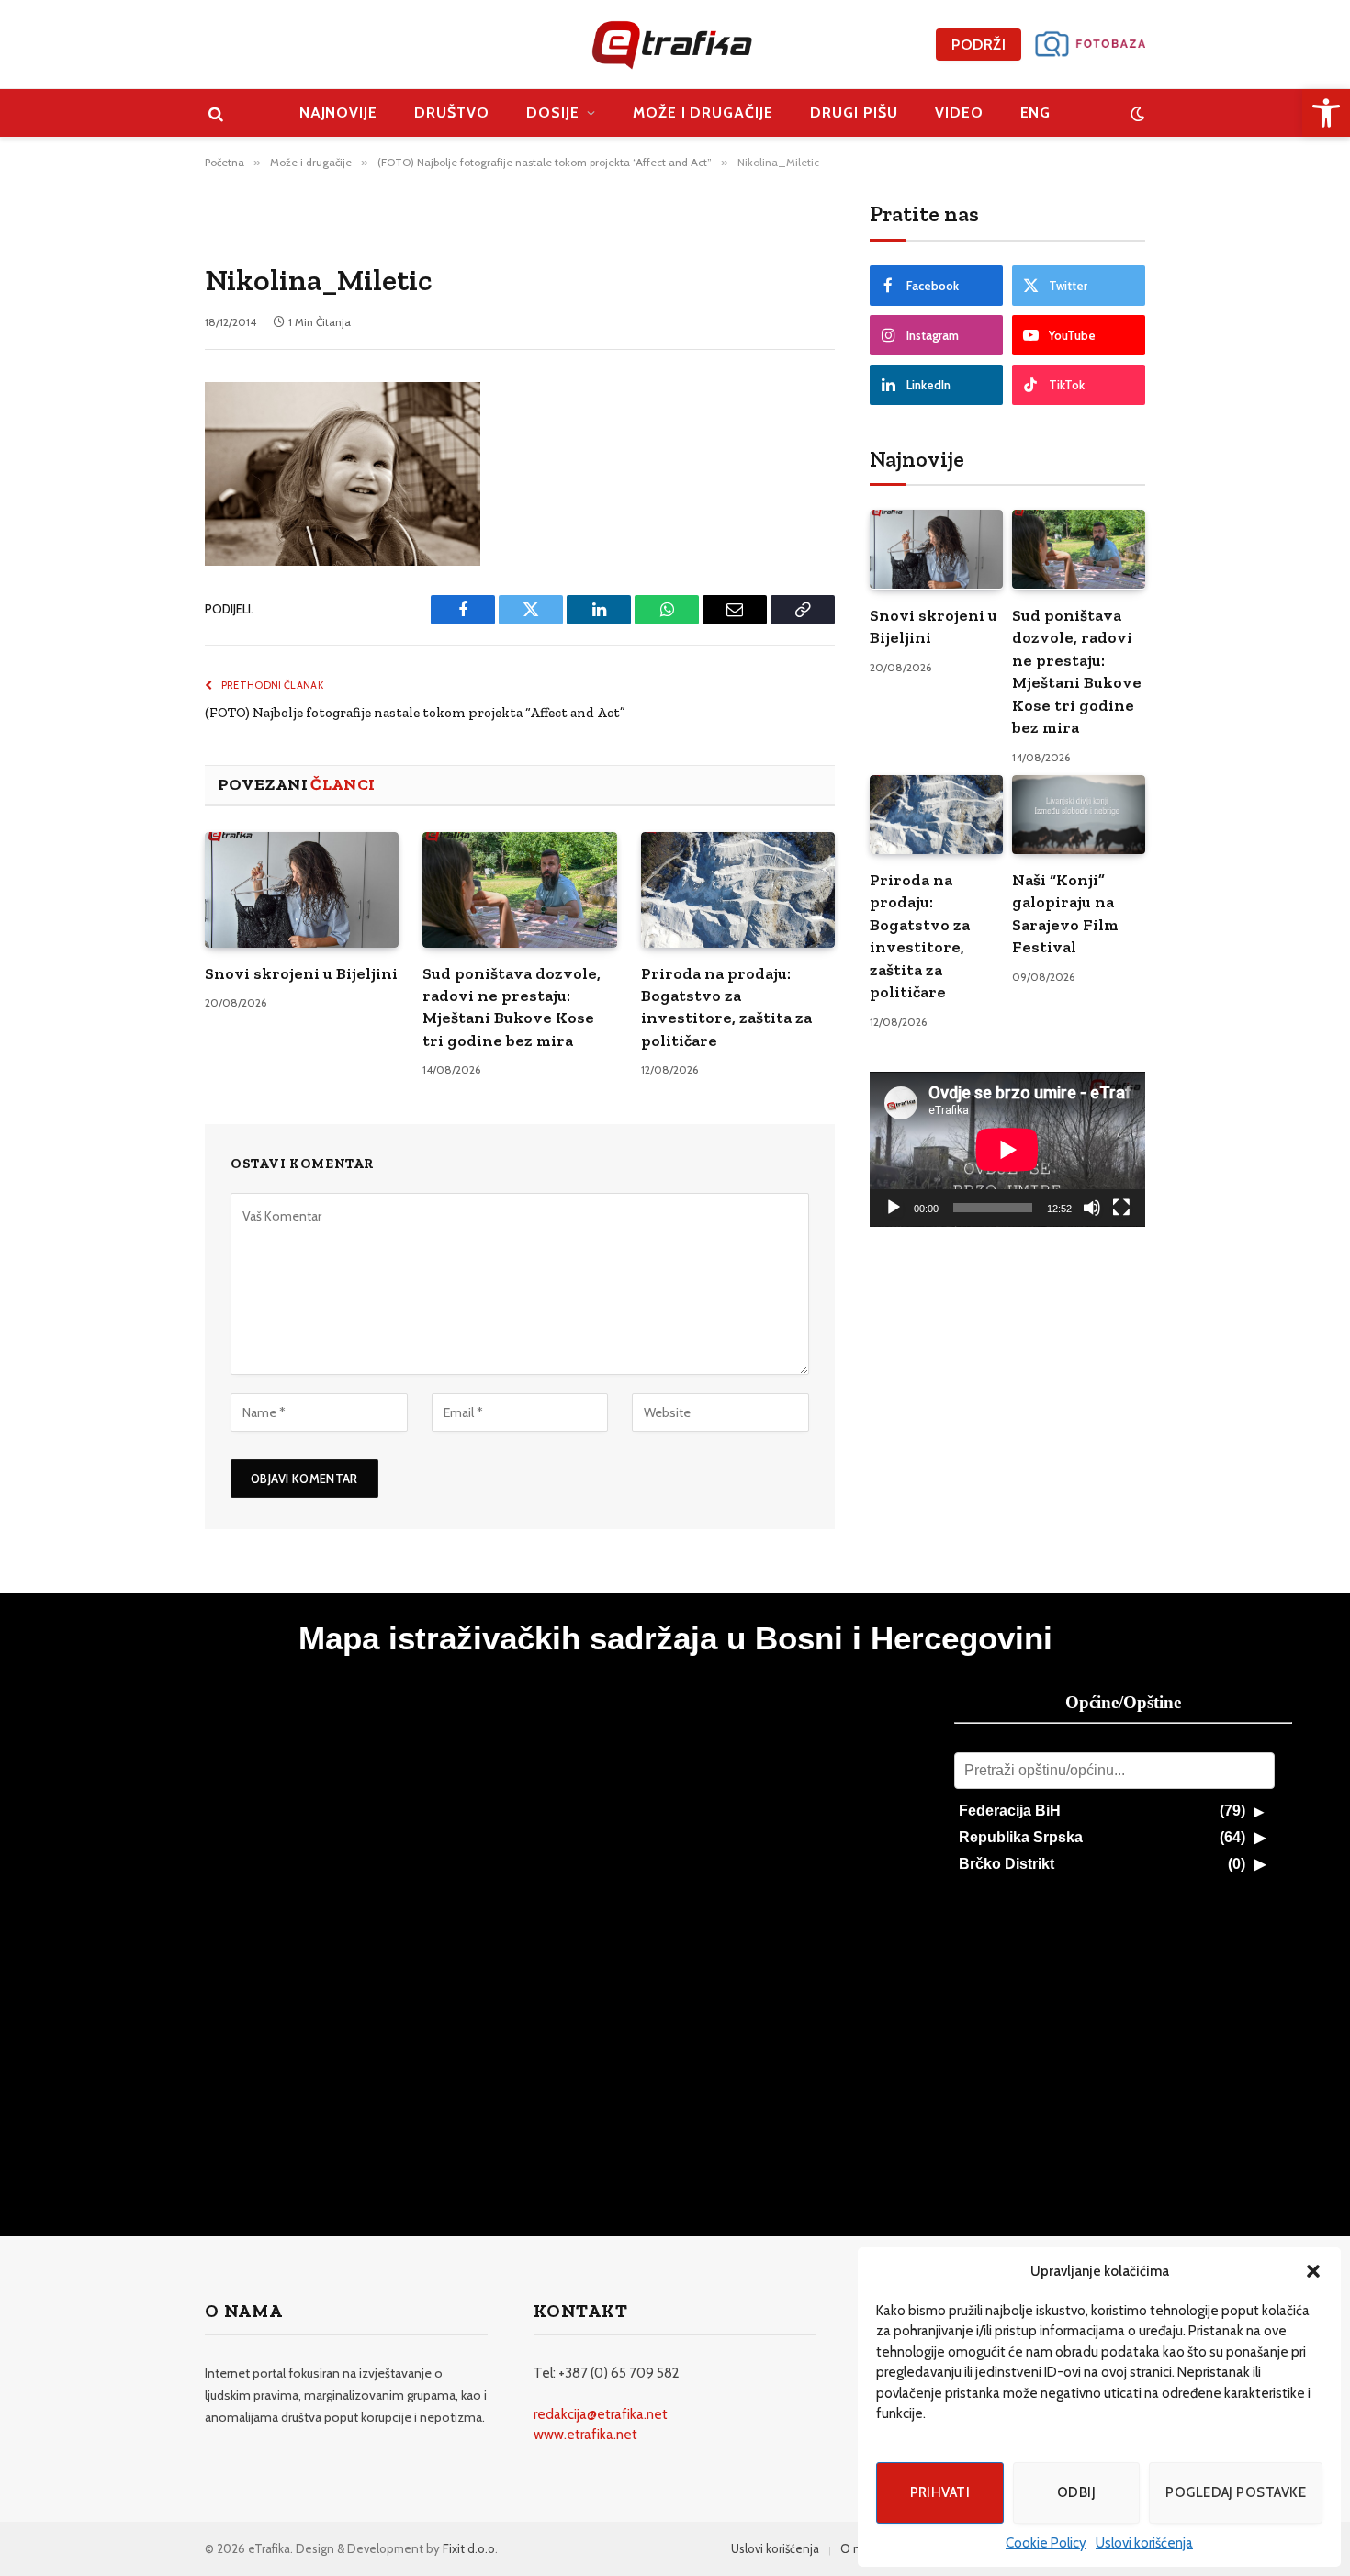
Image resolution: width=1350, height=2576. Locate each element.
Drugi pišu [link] (854, 112)
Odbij (1076, 2492)
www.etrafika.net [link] (585, 2435)
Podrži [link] (979, 45)
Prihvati (940, 2492)
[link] (1326, 113)
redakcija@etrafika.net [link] (601, 2414)
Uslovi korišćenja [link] (1144, 2543)
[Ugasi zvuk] (1092, 1208)
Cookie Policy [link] (1046, 2543)
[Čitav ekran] (1121, 1208)
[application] (1007, 1149)
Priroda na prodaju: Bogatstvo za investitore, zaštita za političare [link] (726, 1007)
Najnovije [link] (339, 112)
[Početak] (894, 1208)
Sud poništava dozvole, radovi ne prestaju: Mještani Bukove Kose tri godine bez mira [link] (512, 1007)
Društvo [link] (452, 112)
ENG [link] (1036, 112)
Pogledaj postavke (1236, 2492)
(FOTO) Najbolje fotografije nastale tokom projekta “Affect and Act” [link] (415, 713)
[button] (1313, 2271)
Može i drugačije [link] (703, 112)
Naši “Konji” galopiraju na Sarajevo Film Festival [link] (1065, 913)
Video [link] (959, 112)
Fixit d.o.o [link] (469, 2548)
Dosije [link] (553, 112)
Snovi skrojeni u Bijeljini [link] (301, 973)
